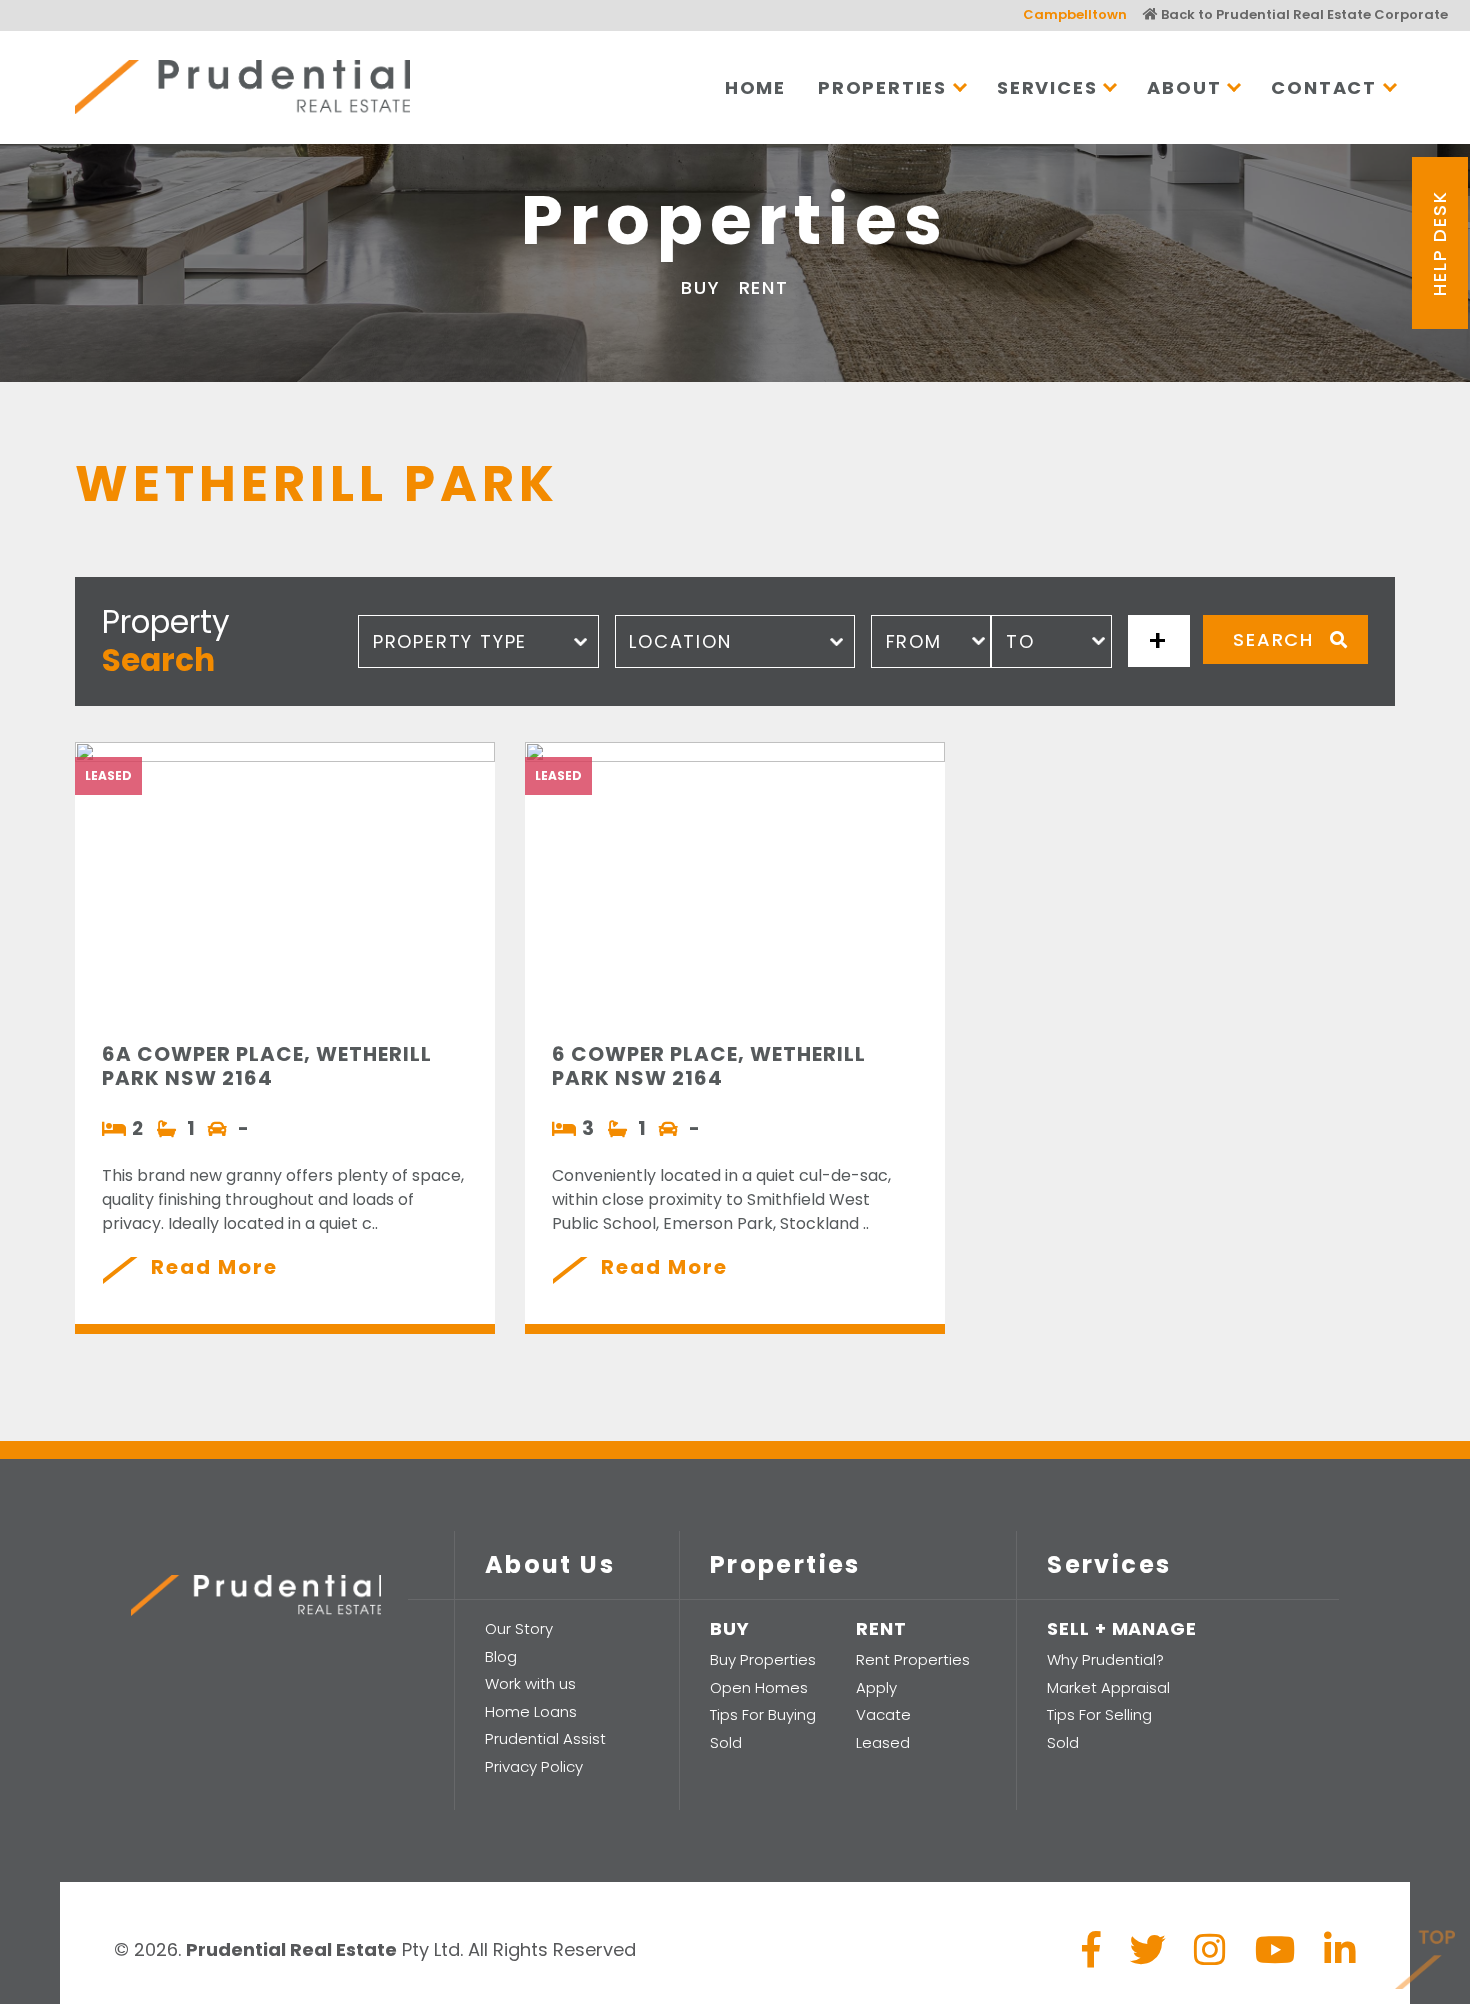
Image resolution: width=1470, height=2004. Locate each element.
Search (1273, 639)
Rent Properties (913, 1659)
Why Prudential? (1105, 1659)
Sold (726, 1742)
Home (755, 87)
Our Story (519, 1628)
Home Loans (531, 1711)
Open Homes (759, 1687)
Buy (700, 287)
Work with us (530, 1683)
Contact (1324, 87)
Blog (501, 1656)
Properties (882, 87)
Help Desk (1439, 242)
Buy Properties (763, 1659)
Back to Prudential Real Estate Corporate (1303, 14)
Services (1047, 87)
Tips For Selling (1099, 1714)
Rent (764, 287)
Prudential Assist (545, 1738)
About (1184, 87)
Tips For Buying (763, 1714)
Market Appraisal (1108, 1687)
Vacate (883, 1714)
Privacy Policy (534, 1766)
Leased (883, 1742)
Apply (876, 1687)
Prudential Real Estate (242, 87)
